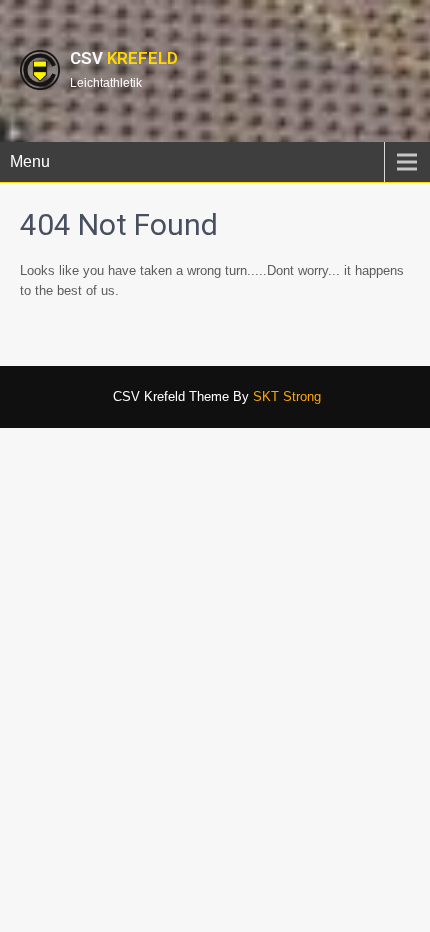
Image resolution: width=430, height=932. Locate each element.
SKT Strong (287, 396)
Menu (30, 161)
